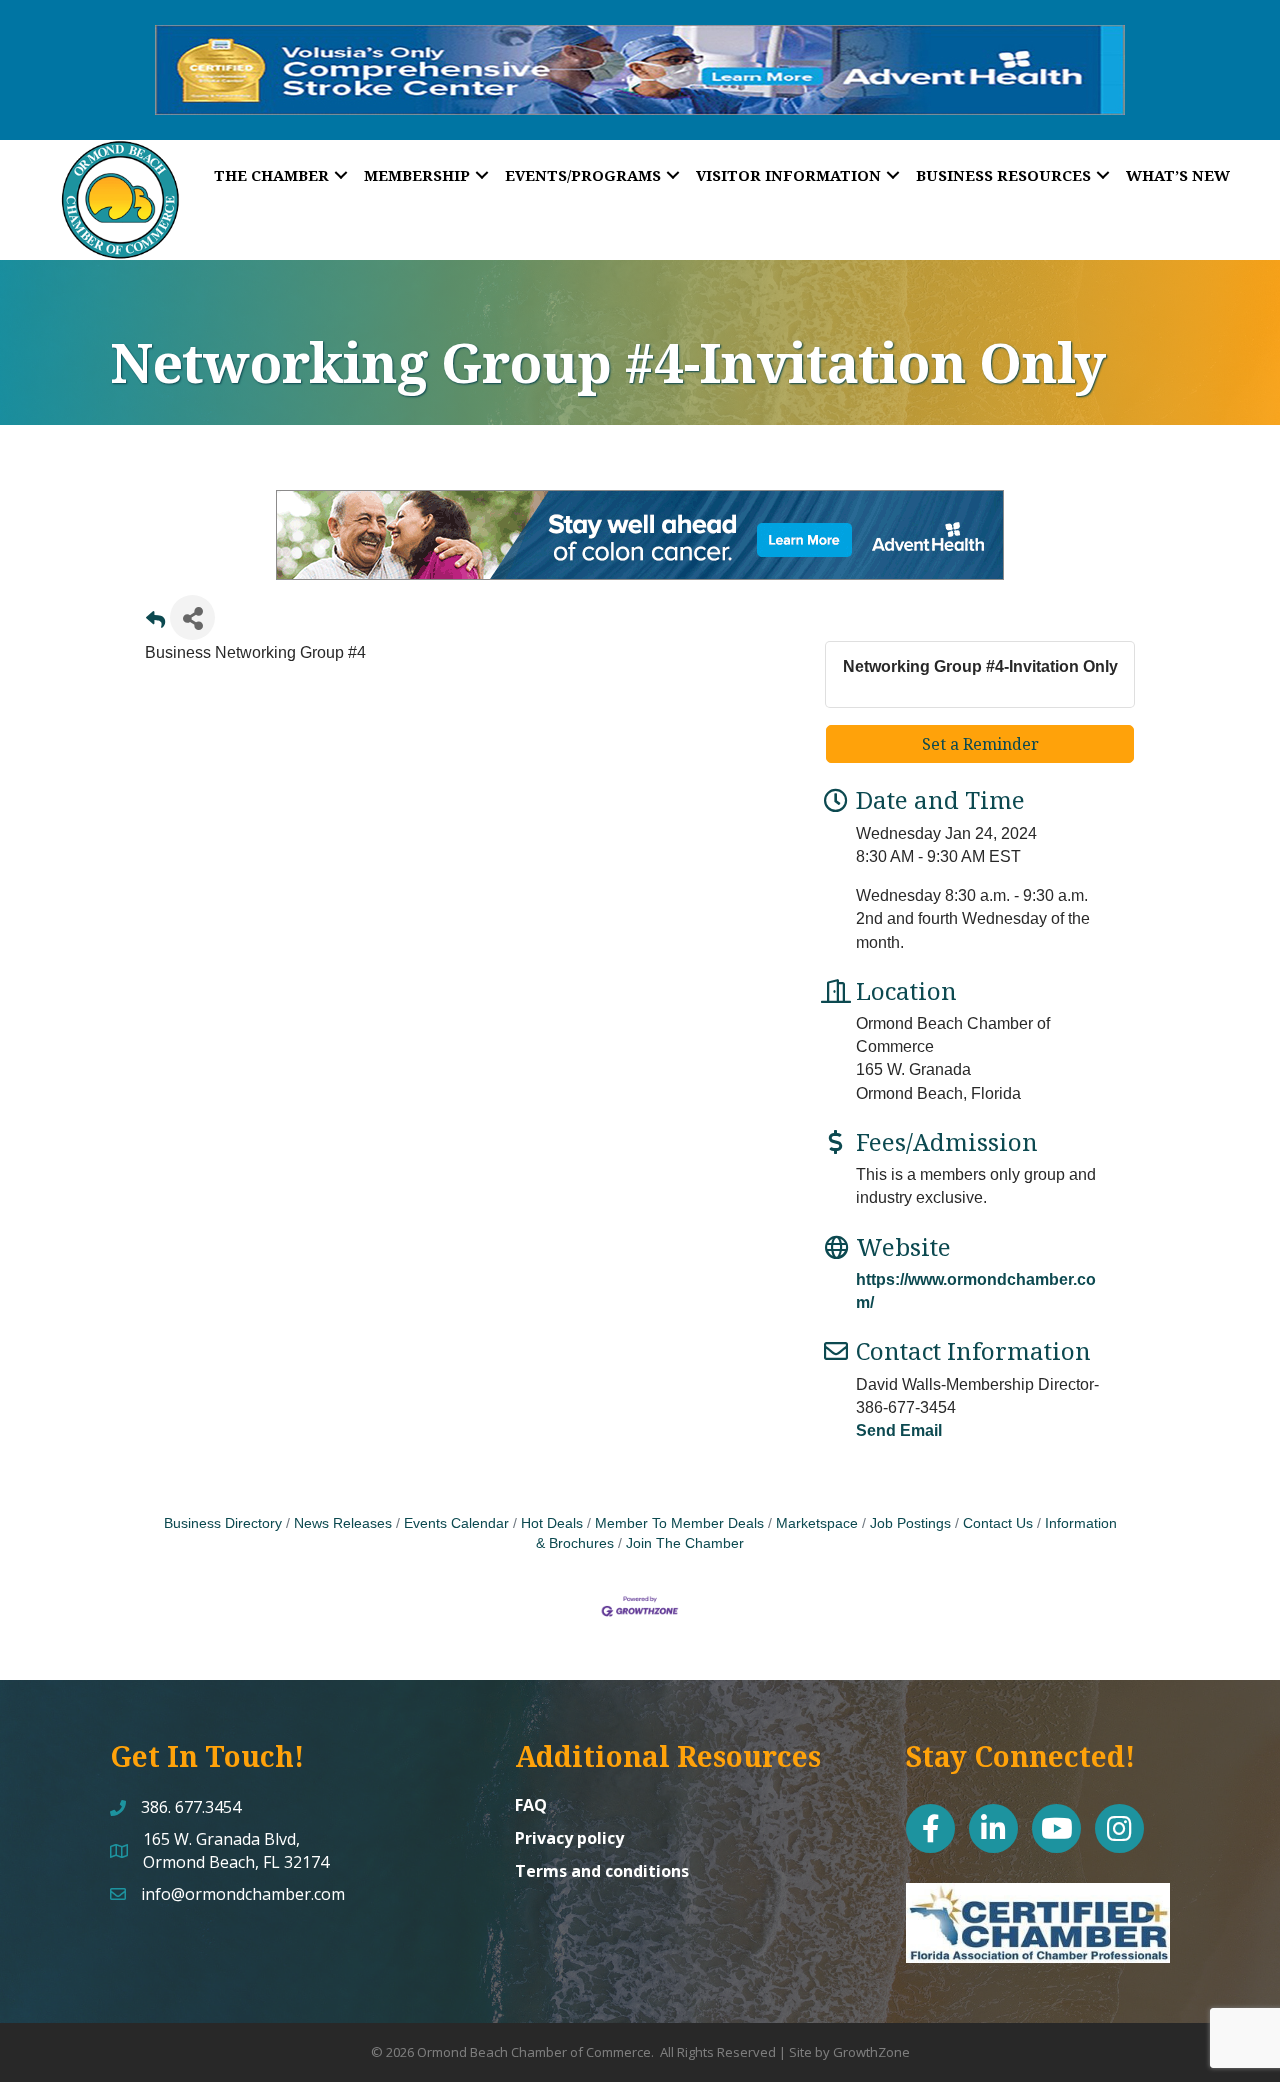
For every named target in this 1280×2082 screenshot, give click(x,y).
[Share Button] (192, 617)
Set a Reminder (980, 744)
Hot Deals (552, 1523)
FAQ (531, 1805)
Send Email (899, 1430)
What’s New (1178, 175)
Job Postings (910, 1523)
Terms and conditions (602, 1871)
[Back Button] (155, 623)
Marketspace (817, 1523)
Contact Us (998, 1523)
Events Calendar (456, 1523)
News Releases (343, 1523)
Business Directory (223, 1523)
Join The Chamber (685, 1543)
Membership (417, 175)
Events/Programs (583, 175)
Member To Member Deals (679, 1523)
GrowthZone (871, 2052)
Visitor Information (788, 175)
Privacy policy (569, 1838)
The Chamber (271, 175)
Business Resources (1003, 175)
